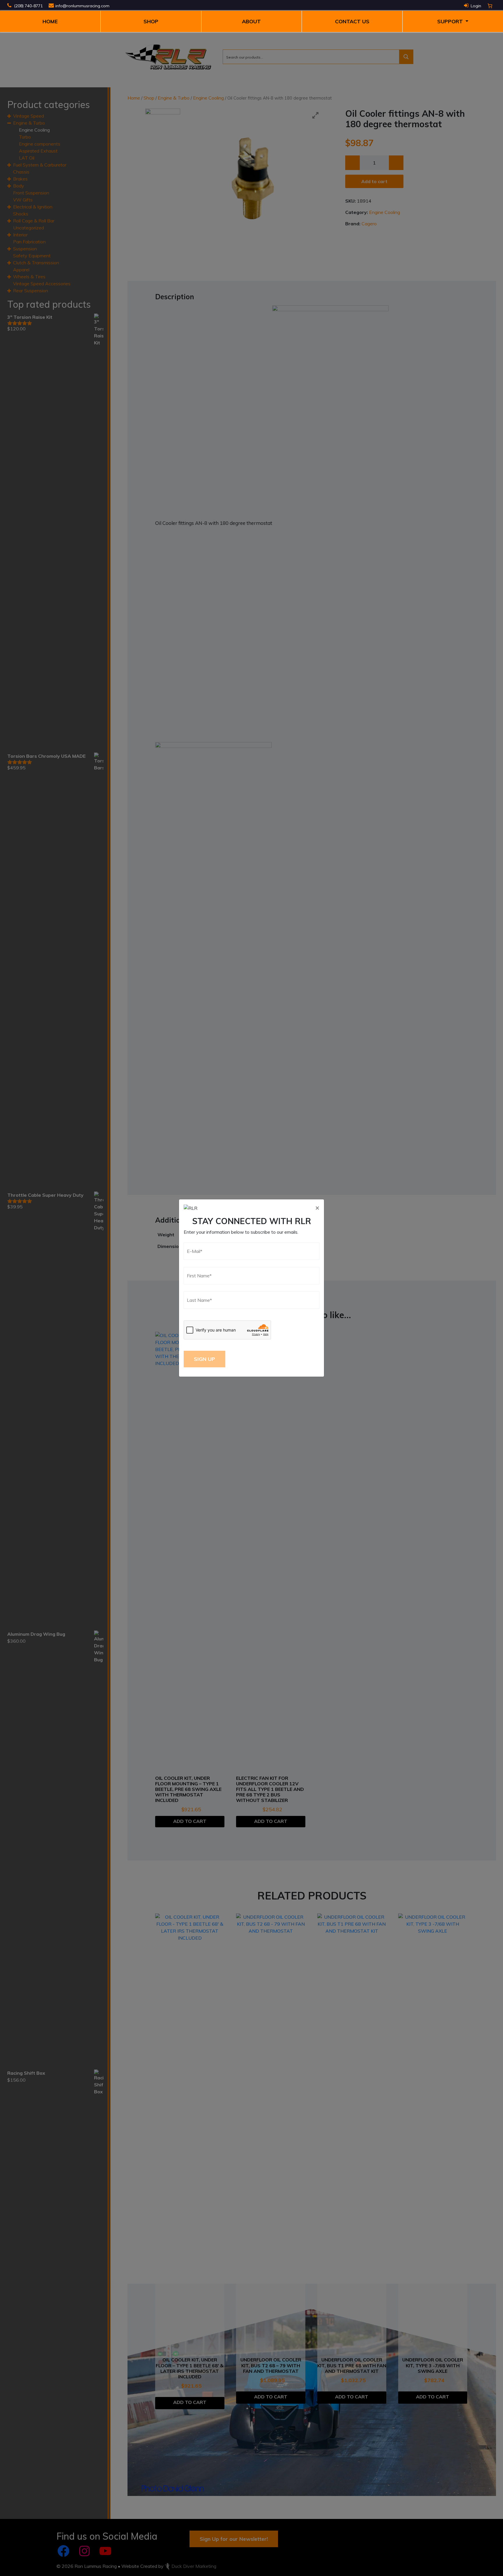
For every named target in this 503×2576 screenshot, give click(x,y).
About (251, 21)
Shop (151, 21)
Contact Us (352, 21)
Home (50, 21)
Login (476, 6)
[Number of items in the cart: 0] (490, 6)
